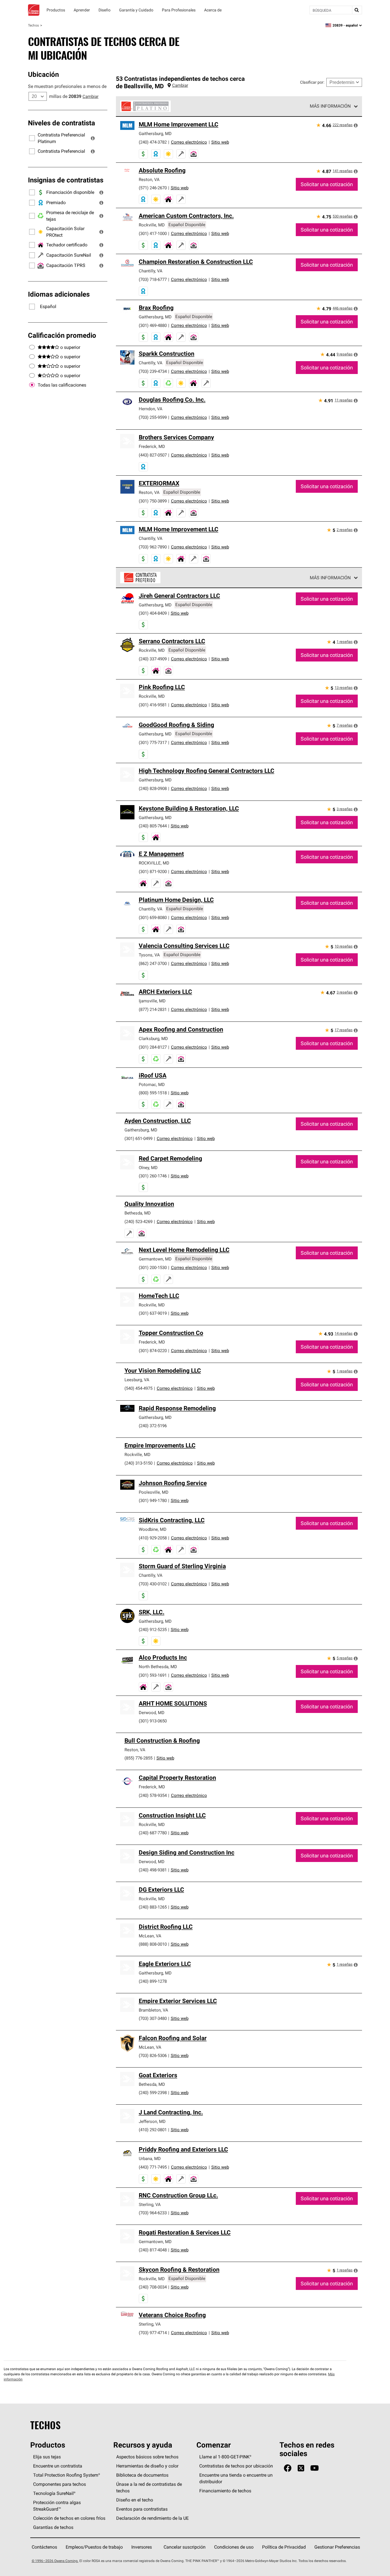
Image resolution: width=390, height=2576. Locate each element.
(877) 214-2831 (153, 1009)
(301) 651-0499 (138, 1138)
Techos (33, 25)
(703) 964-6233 (153, 2213)
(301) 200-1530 (153, 1267)
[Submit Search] (357, 10)
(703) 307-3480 (153, 2018)
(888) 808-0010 (153, 1944)
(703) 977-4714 (153, 2333)
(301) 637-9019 (153, 1313)
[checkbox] (32, 385)
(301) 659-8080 (153, 917)
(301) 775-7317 (153, 742)
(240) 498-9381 (153, 1870)
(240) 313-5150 (138, 1463)
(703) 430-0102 (153, 1584)
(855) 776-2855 (138, 1758)
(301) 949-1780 (153, 1500)
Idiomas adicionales (59, 294)
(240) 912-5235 (153, 1629)
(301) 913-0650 (153, 1721)
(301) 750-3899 (153, 501)
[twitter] (301, 2468)
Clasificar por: (312, 82)
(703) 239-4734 (153, 371)
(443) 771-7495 (153, 2167)
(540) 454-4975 (138, 1388)
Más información (330, 106)
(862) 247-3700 (153, 963)
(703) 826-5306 (153, 2055)
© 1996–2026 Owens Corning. (55, 2561)
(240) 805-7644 (153, 826)
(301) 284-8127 (153, 1047)
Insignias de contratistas (66, 180)
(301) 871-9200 (153, 871)
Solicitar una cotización (327, 184)
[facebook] (288, 2468)
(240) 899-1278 (153, 1981)
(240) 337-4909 (153, 659)
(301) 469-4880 (153, 325)
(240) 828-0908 (153, 788)
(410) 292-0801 (153, 2130)
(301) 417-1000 (153, 233)
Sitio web (220, 142)
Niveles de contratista (62, 123)
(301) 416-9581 (153, 705)
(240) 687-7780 (153, 1833)
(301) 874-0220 (153, 1351)
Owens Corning (34, 10)
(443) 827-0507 (153, 455)
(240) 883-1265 (153, 1907)
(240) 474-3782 (153, 142)
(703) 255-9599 (153, 417)
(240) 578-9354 (153, 1795)
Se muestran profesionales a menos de (67, 86)
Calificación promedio (62, 335)
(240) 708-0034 (153, 2287)
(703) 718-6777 (153, 279)
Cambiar (91, 96)
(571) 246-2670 (153, 188)
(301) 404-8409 (153, 613)
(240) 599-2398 (153, 2093)
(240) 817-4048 (153, 2250)
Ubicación (43, 74)
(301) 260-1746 (153, 1176)
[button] (93, 138)
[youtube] (314, 2468)
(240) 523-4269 (138, 1221)
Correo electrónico (189, 142)
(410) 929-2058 (153, 1538)
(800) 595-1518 (153, 1093)
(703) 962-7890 (153, 547)
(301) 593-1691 (153, 1675)
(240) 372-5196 (153, 1426)
